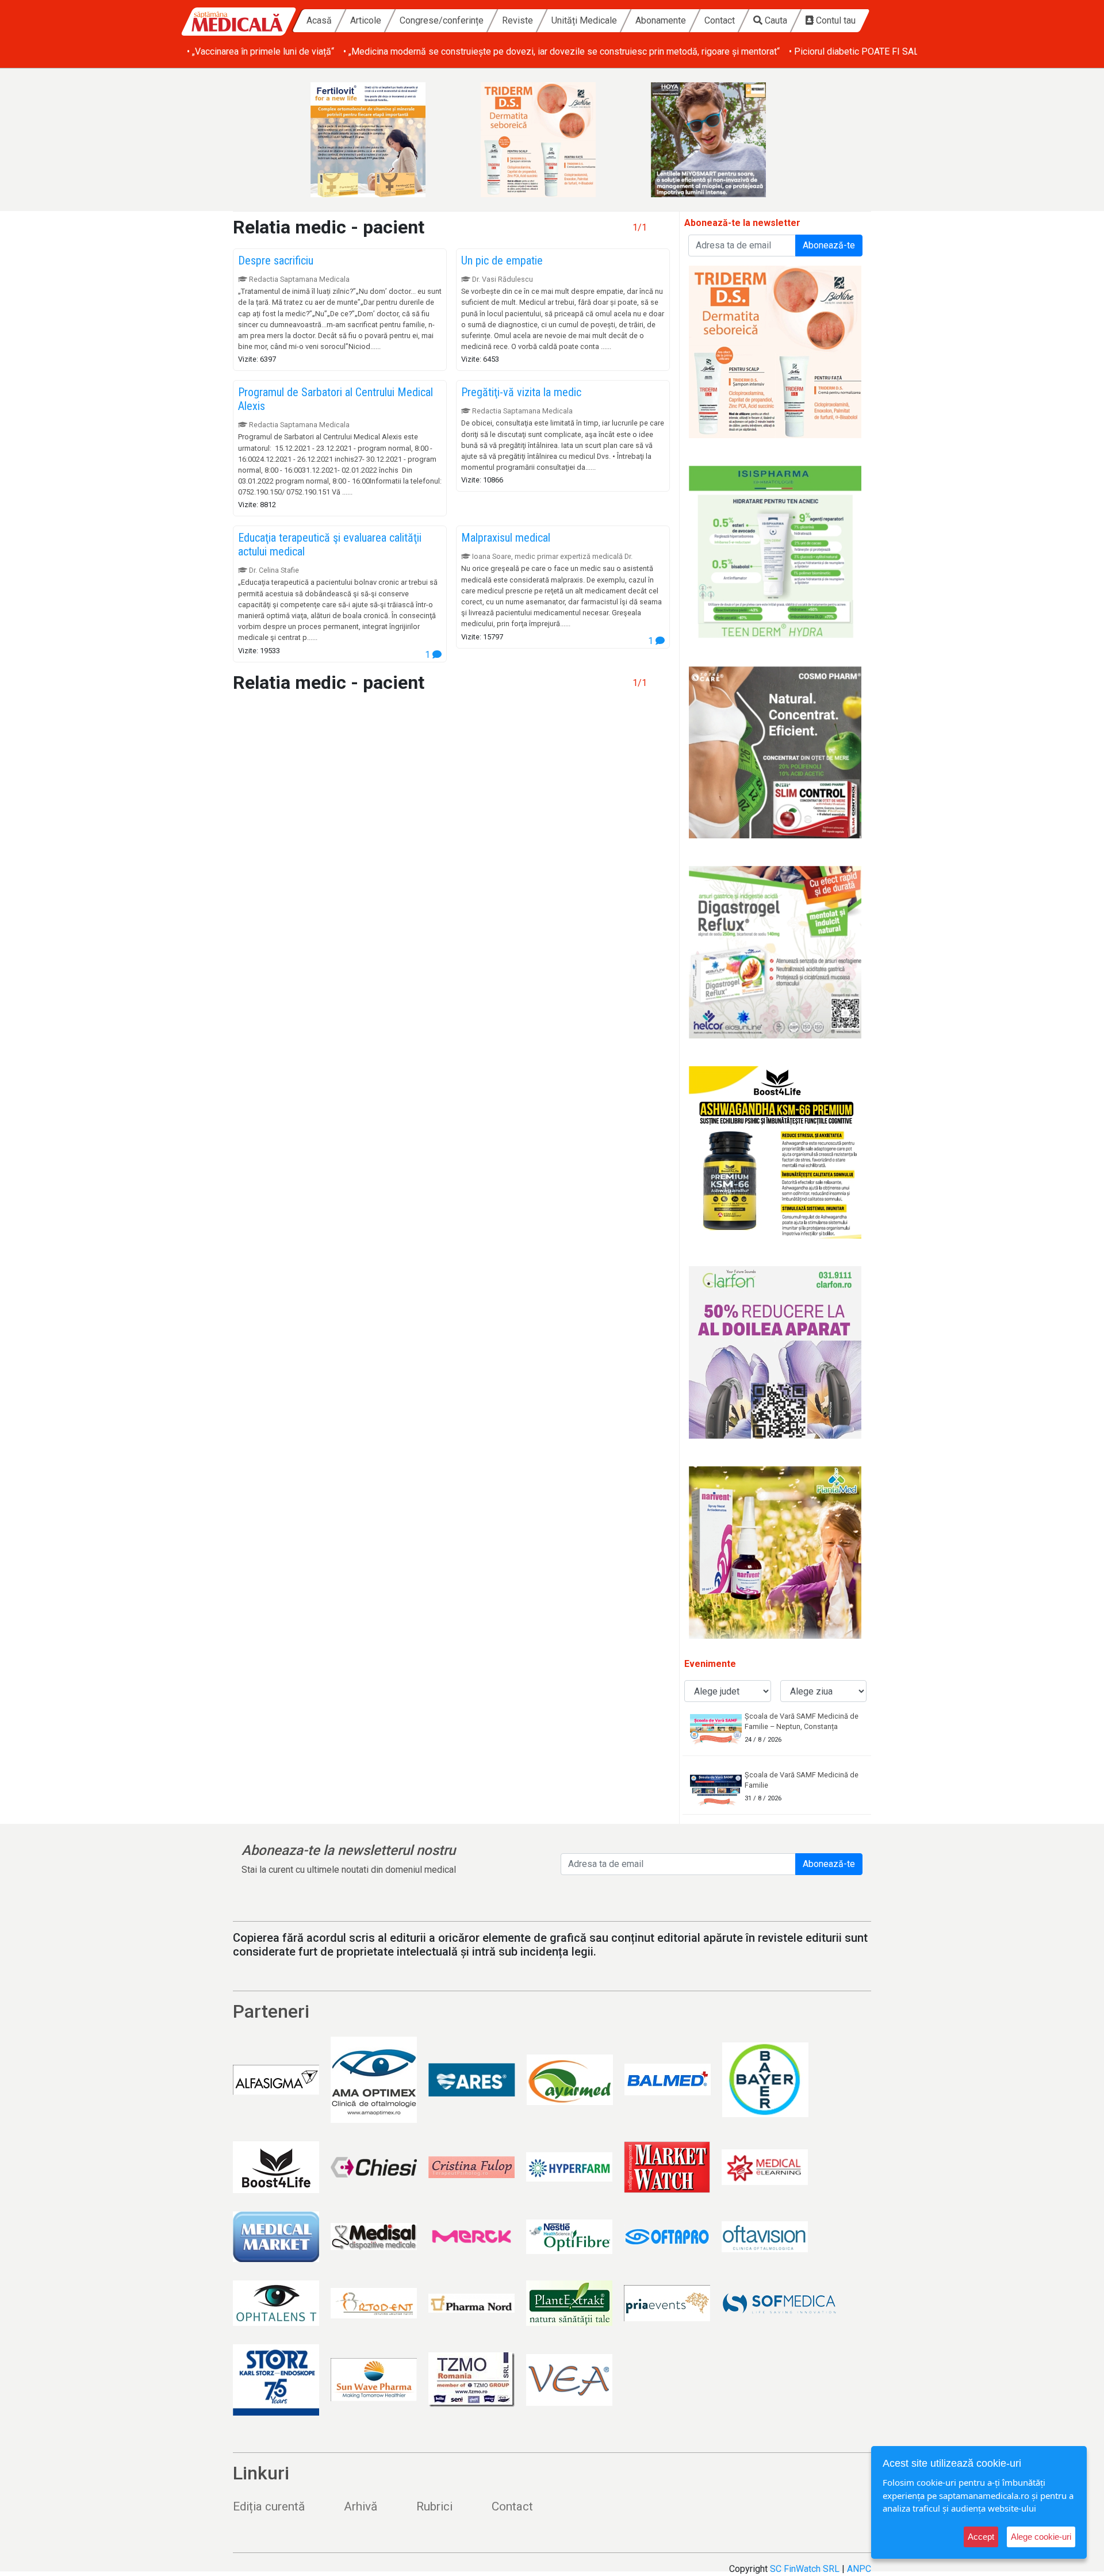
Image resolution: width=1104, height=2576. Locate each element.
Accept (981, 2537)
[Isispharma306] (775, 552)
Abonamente (661, 20)
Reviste (517, 20)
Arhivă (361, 2506)
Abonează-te (829, 245)
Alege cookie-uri (1041, 2537)
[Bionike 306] (552, 140)
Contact (720, 20)
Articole (366, 20)
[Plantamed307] (775, 1552)
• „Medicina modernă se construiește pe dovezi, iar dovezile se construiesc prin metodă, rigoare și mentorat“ (561, 51)
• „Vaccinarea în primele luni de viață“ (260, 51)
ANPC (859, 2569)
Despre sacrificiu (276, 260)
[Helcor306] (775, 952)
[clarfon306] (775, 1352)
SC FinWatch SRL (805, 2569)
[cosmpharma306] (775, 752)
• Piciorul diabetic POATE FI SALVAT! (863, 51)
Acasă (319, 20)
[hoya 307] (722, 140)
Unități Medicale (584, 20)
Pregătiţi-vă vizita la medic (521, 392)
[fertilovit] (382, 140)
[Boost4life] (775, 1152)
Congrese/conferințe (442, 20)
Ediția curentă (269, 2506)
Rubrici (434, 2506)
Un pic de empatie (502, 260)
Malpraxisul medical (506, 538)
